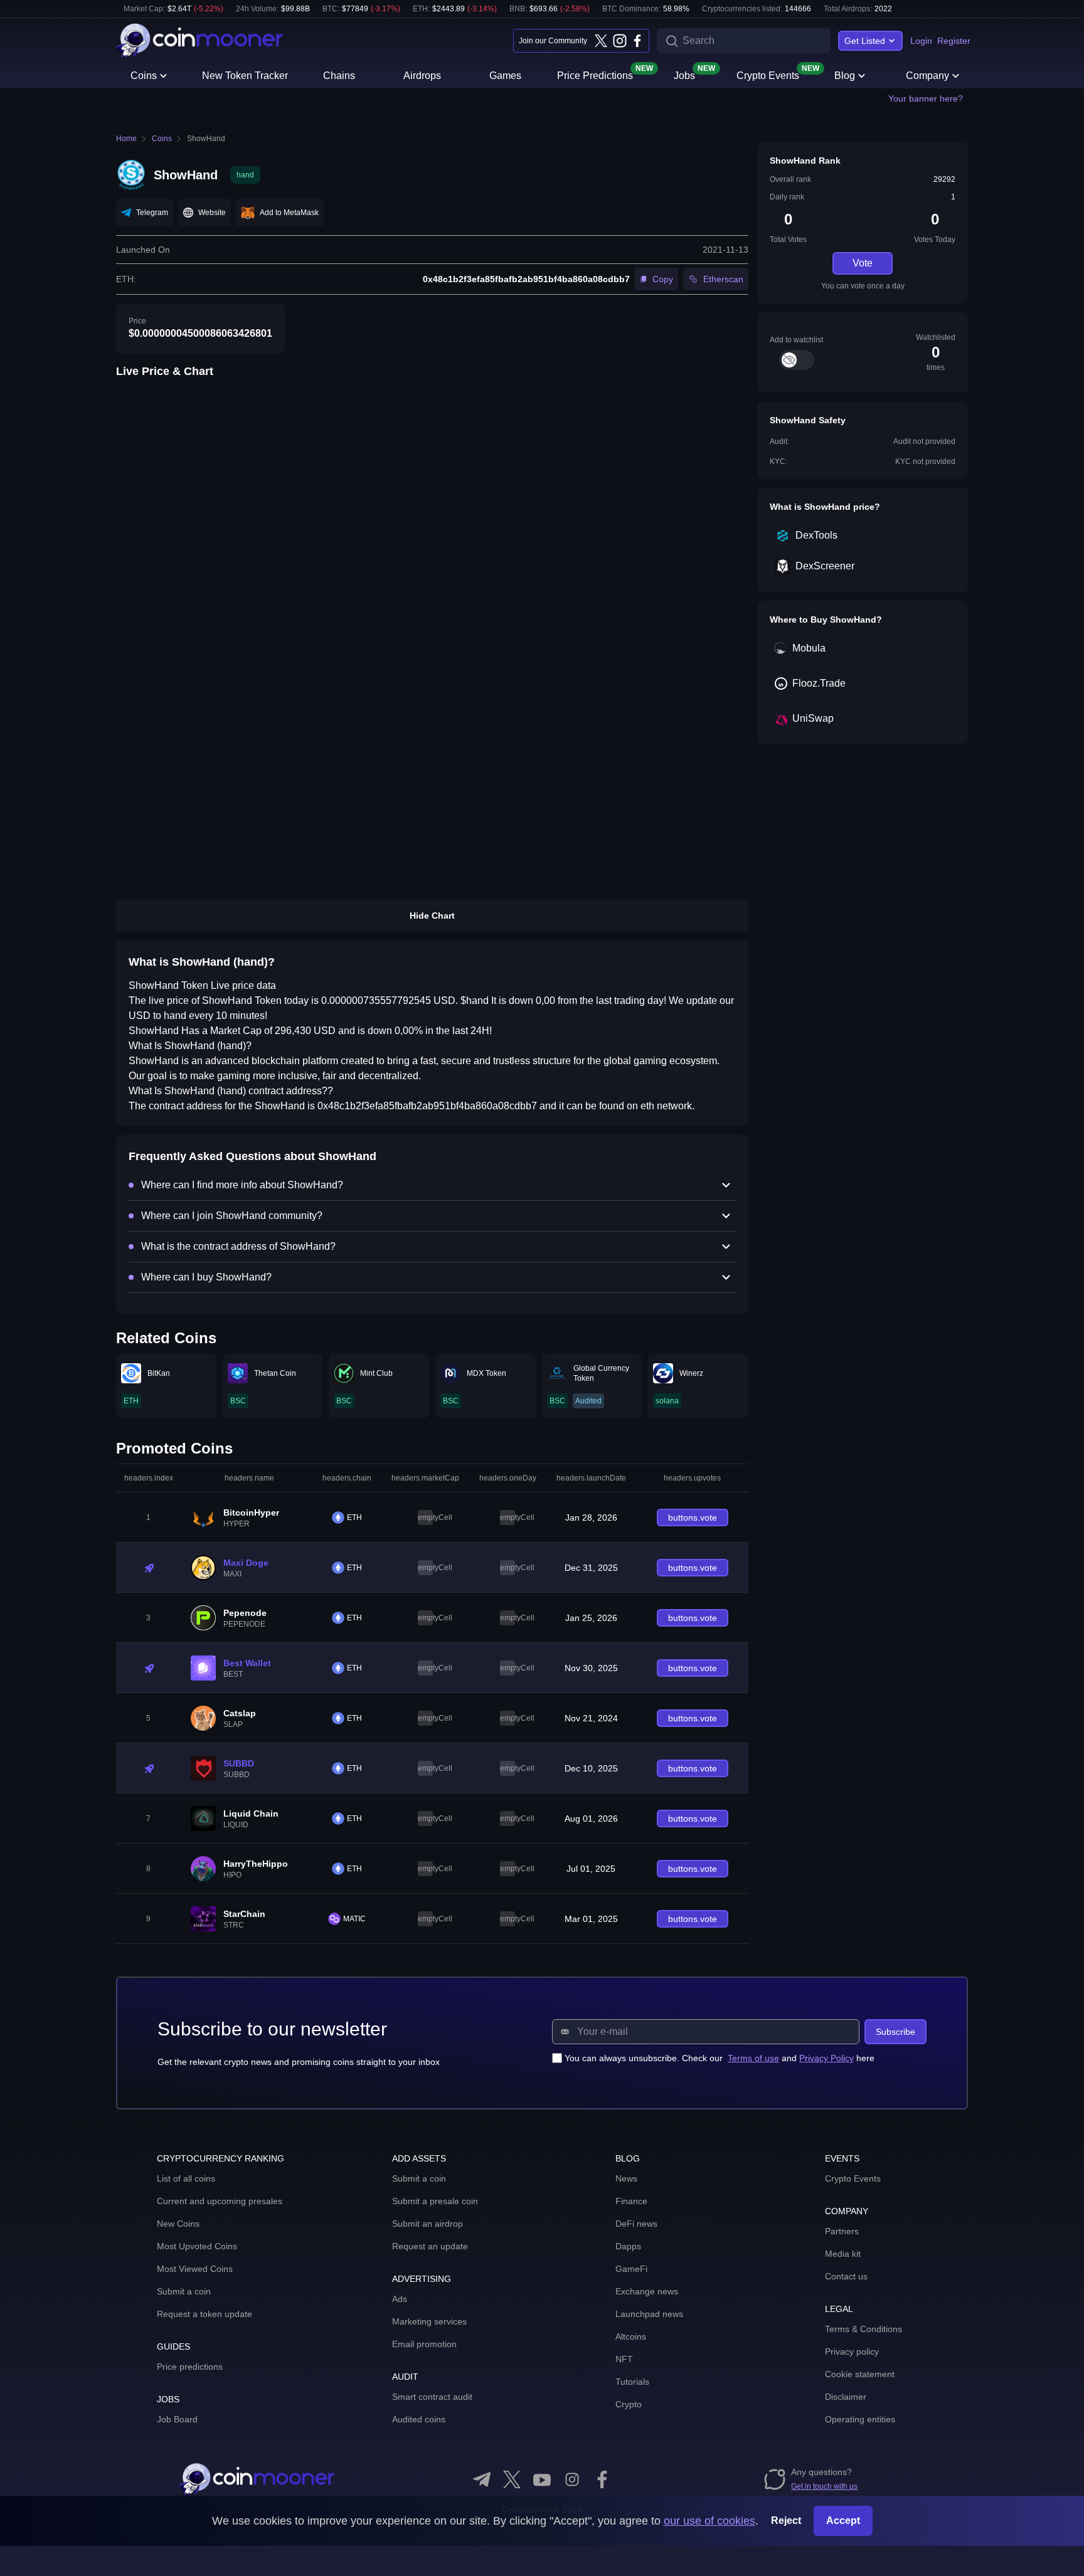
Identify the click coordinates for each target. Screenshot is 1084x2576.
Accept (843, 2521)
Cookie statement (860, 2374)
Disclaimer (846, 2397)
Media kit (843, 2254)
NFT (624, 2359)
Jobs (684, 75)
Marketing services (429, 2321)
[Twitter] (601, 41)
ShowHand (206, 139)
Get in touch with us (824, 2486)
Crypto (629, 2404)
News (626, 2178)
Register (954, 41)
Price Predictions (595, 75)
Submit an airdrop (428, 2224)
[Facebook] (637, 41)
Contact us (846, 2276)
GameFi (631, 2269)
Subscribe (895, 2032)
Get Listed (865, 41)
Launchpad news (649, 2314)
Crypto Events (768, 75)
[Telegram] (482, 2479)
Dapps (628, 2246)
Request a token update (205, 2314)
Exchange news (647, 2291)
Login (921, 41)
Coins (144, 76)
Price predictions (190, 2367)
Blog (845, 76)
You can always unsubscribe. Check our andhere (720, 2058)
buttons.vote (693, 1518)
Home (126, 139)
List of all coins (186, 2178)
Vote (863, 263)
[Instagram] (619, 41)
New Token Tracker (245, 76)
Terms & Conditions (863, 2329)
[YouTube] (542, 2479)
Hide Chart (432, 916)
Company (927, 76)
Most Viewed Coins (195, 2269)
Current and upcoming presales (220, 2201)
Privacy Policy (826, 2058)
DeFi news (636, 2224)
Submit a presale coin (435, 2201)
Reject (786, 2521)
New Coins (178, 2224)
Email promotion (424, 2344)
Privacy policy (852, 2352)
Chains (339, 76)
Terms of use (753, 2058)
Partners (842, 2231)
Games (505, 76)
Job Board (177, 2419)
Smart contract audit (432, 2397)
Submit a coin (184, 2291)
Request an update (430, 2246)
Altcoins (631, 2336)
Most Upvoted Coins (197, 2246)
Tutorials (632, 2382)
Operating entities (860, 2419)
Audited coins (419, 2419)
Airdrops (422, 76)
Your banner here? (926, 98)
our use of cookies (709, 2521)
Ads (400, 2299)
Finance (631, 2201)
